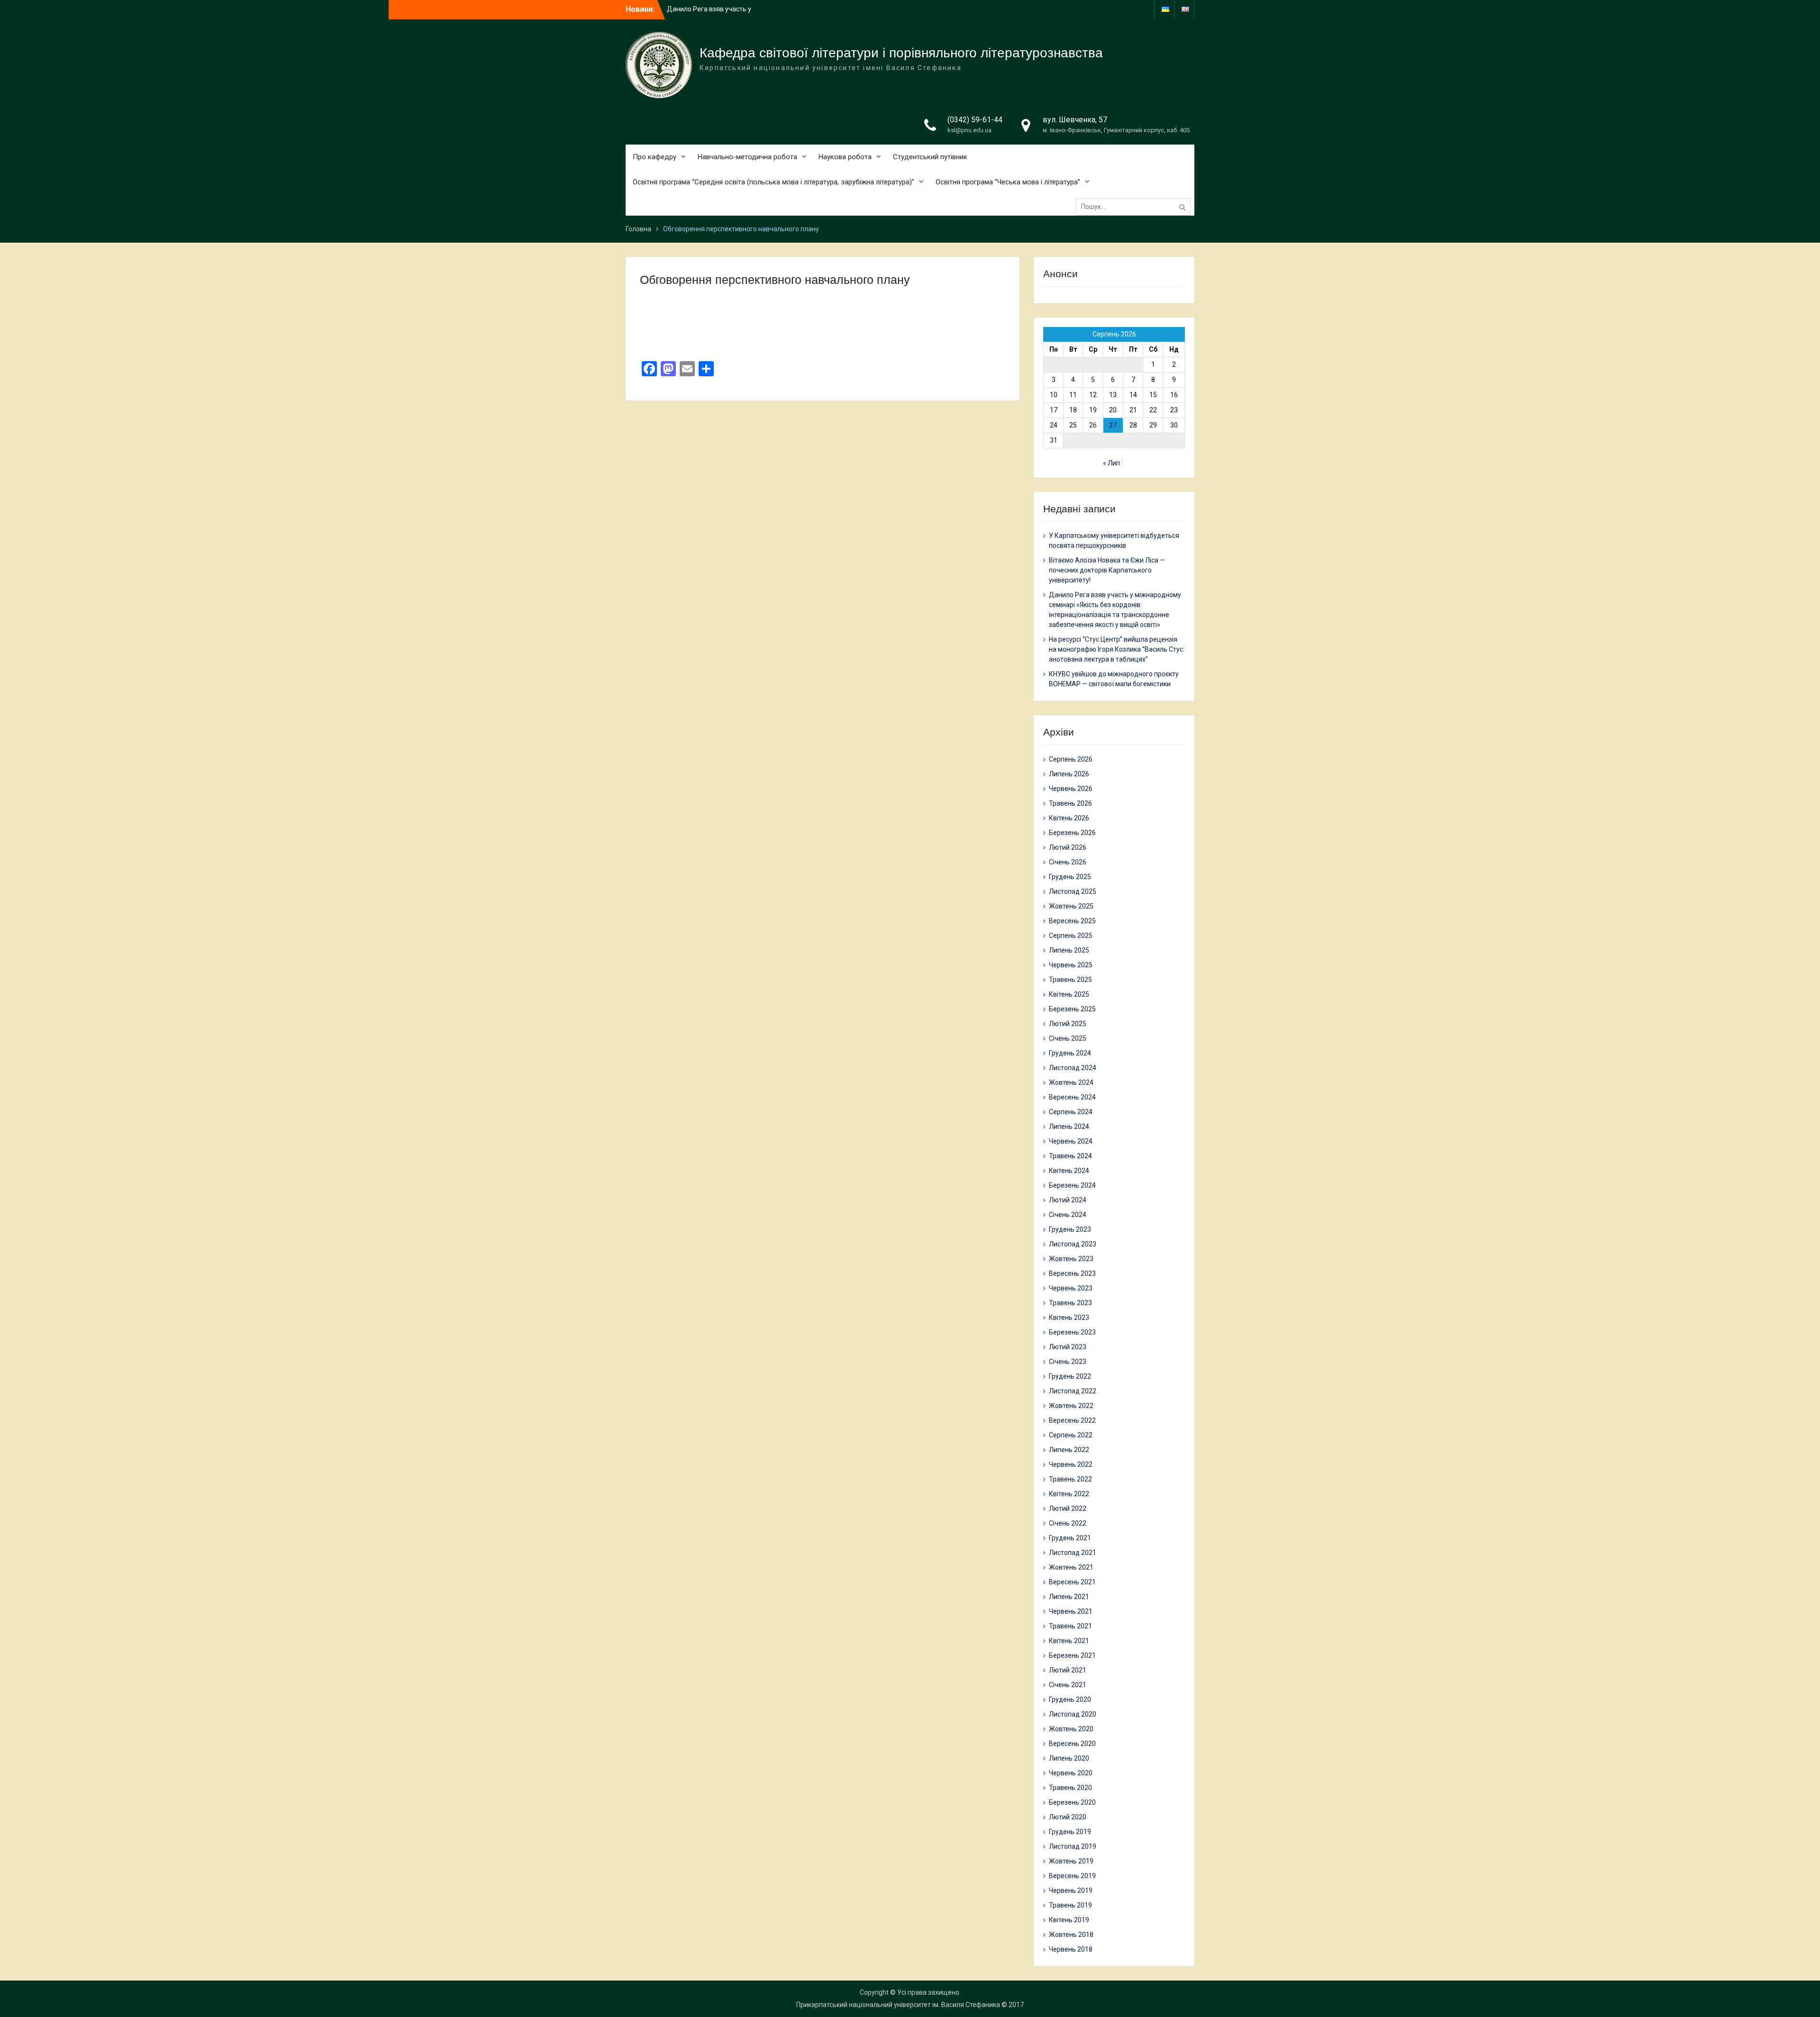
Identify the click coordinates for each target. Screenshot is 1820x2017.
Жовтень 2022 (1071, 1406)
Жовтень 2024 (1071, 1082)
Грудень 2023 (1070, 1229)
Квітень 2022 (1069, 1494)
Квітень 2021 (1069, 1641)
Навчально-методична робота (747, 157)
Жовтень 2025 (1071, 906)
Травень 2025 (1070, 980)
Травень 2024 (1070, 1156)
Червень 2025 (1071, 965)
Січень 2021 (1068, 1685)
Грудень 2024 (1070, 1053)
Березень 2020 (1072, 1802)
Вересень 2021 (1072, 1582)
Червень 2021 (1071, 1611)
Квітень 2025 (1069, 994)
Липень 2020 (1069, 1758)
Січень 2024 (1068, 1215)
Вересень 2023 (1072, 1273)
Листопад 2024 (1073, 1068)
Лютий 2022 (1068, 1508)
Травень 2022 (1070, 1479)
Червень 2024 (1071, 1141)
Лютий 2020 (1068, 1817)
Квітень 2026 (1069, 818)
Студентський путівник (930, 157)
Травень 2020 (1070, 1788)
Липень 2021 (1069, 1597)
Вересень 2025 (1072, 921)
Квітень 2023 (1069, 1317)
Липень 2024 (1069, 1127)
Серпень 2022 (1071, 1435)
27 (1113, 425)
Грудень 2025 (1070, 877)
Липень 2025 (1069, 950)
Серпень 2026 (1071, 759)
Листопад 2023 (1073, 1244)
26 (1093, 425)
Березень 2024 (1072, 1185)
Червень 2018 (1071, 1949)
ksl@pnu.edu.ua (969, 130)
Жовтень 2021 (1071, 1567)
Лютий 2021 (1068, 1670)
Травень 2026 (1070, 803)
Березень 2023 (1072, 1332)
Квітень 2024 (1069, 1171)
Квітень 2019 (1069, 1920)
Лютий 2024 (1068, 1200)
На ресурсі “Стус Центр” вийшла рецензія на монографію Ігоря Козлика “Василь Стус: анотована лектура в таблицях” (1117, 649)
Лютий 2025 (1068, 1024)
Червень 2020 (1071, 1773)
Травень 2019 (1070, 1905)
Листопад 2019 (1073, 1846)
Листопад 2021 (1073, 1553)
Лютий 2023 (1068, 1347)
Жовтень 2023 (1071, 1259)
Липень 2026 (1069, 774)
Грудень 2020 (1070, 1699)
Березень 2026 (1072, 833)
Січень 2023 (1068, 1362)
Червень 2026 (1071, 789)
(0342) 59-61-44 (975, 120)
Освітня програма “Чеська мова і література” (1008, 182)
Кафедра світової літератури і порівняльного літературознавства (901, 53)
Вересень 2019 (1072, 1876)
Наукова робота (845, 157)
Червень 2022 (1071, 1464)
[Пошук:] (1136, 207)
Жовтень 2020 (1071, 1729)
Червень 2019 (1071, 1890)
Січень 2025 (1068, 1038)
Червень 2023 (1071, 1288)
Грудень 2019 (1070, 1832)
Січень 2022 (1068, 1523)
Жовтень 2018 (1071, 1935)
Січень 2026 (1068, 862)
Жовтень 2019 (1071, 1861)
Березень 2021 (1072, 1655)
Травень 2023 (1070, 1303)
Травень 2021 (1070, 1626)
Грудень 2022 (1070, 1376)
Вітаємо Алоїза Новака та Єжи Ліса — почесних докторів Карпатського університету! (1107, 570)
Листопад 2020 (1073, 1714)
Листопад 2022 (1073, 1391)
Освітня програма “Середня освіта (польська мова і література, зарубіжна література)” (773, 182)
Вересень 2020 (1072, 1744)
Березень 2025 (1072, 1009)
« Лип (1111, 463)
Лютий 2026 (1068, 847)
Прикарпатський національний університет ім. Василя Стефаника (898, 2005)
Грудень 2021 (1070, 1538)
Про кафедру (655, 157)
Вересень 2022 (1072, 1420)
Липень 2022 (1069, 1450)
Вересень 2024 (1072, 1097)
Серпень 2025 (1071, 936)
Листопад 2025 (1073, 891)
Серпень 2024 (1071, 1112)
